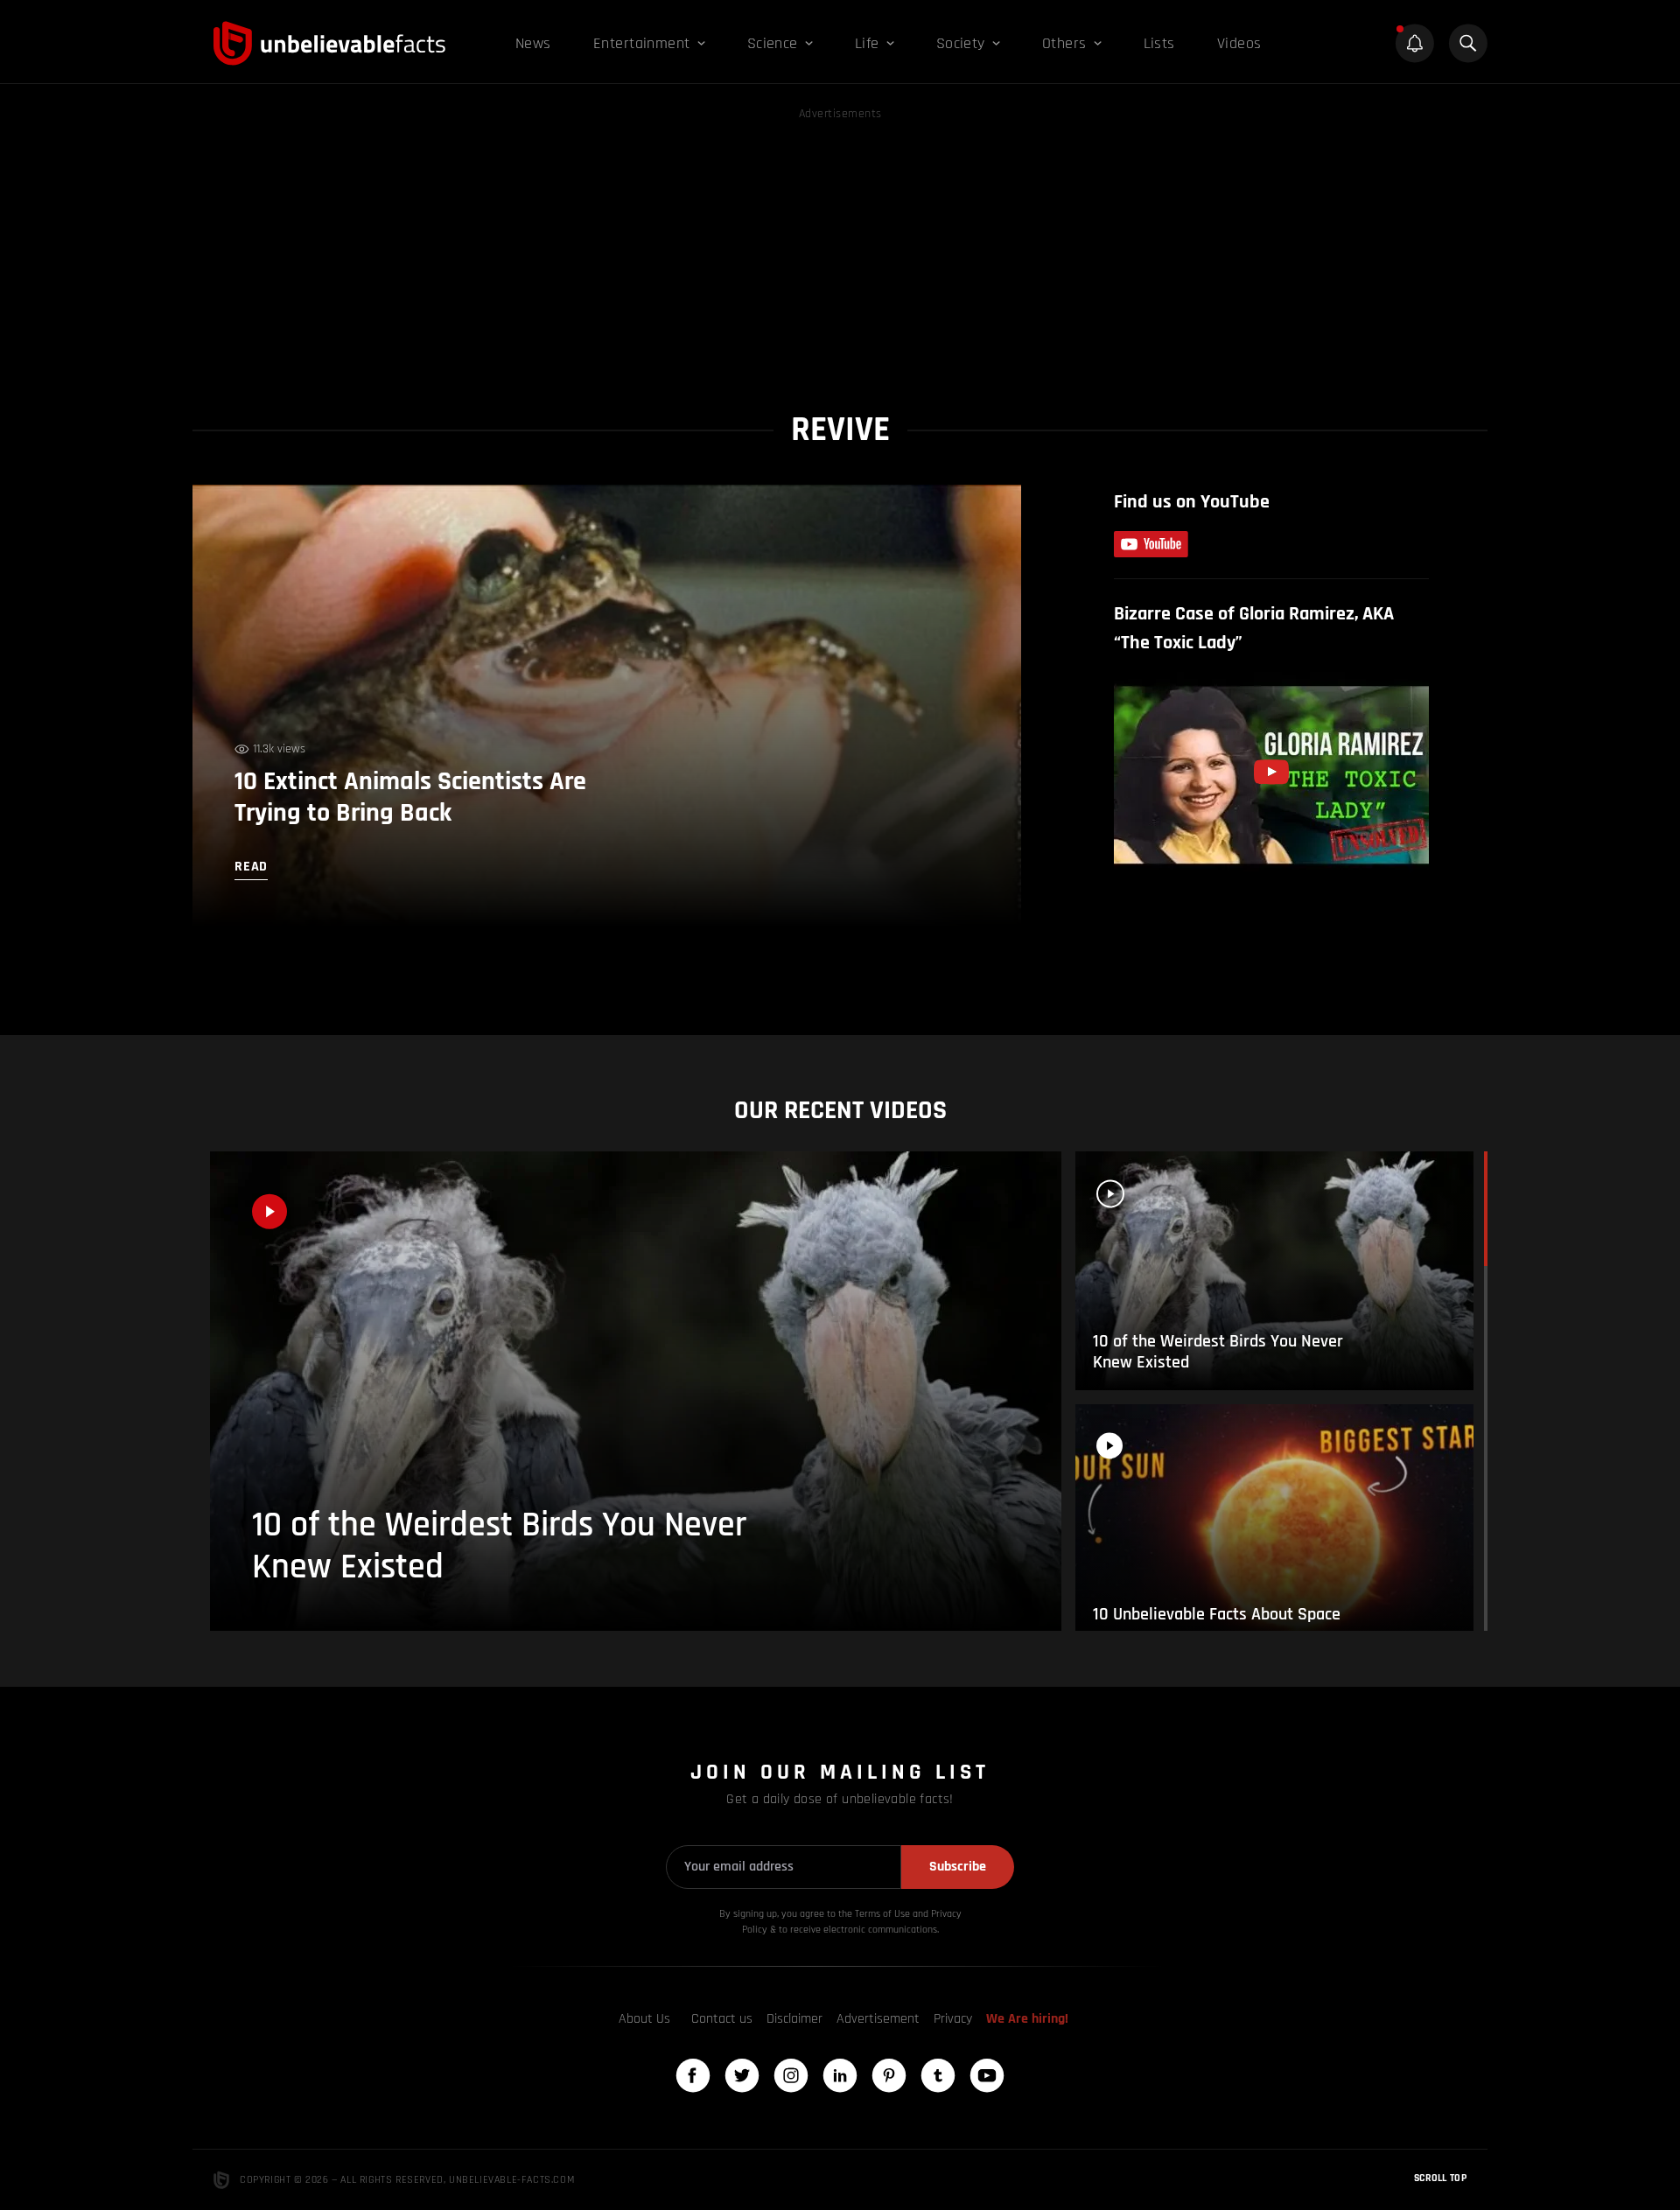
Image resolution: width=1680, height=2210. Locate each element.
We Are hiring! (1027, 2019)
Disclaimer (794, 2019)
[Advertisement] (840, 247)
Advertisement (878, 2019)
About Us (644, 2019)
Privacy (953, 2019)
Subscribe (958, 1867)
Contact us (722, 2019)
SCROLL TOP (1440, 2178)
